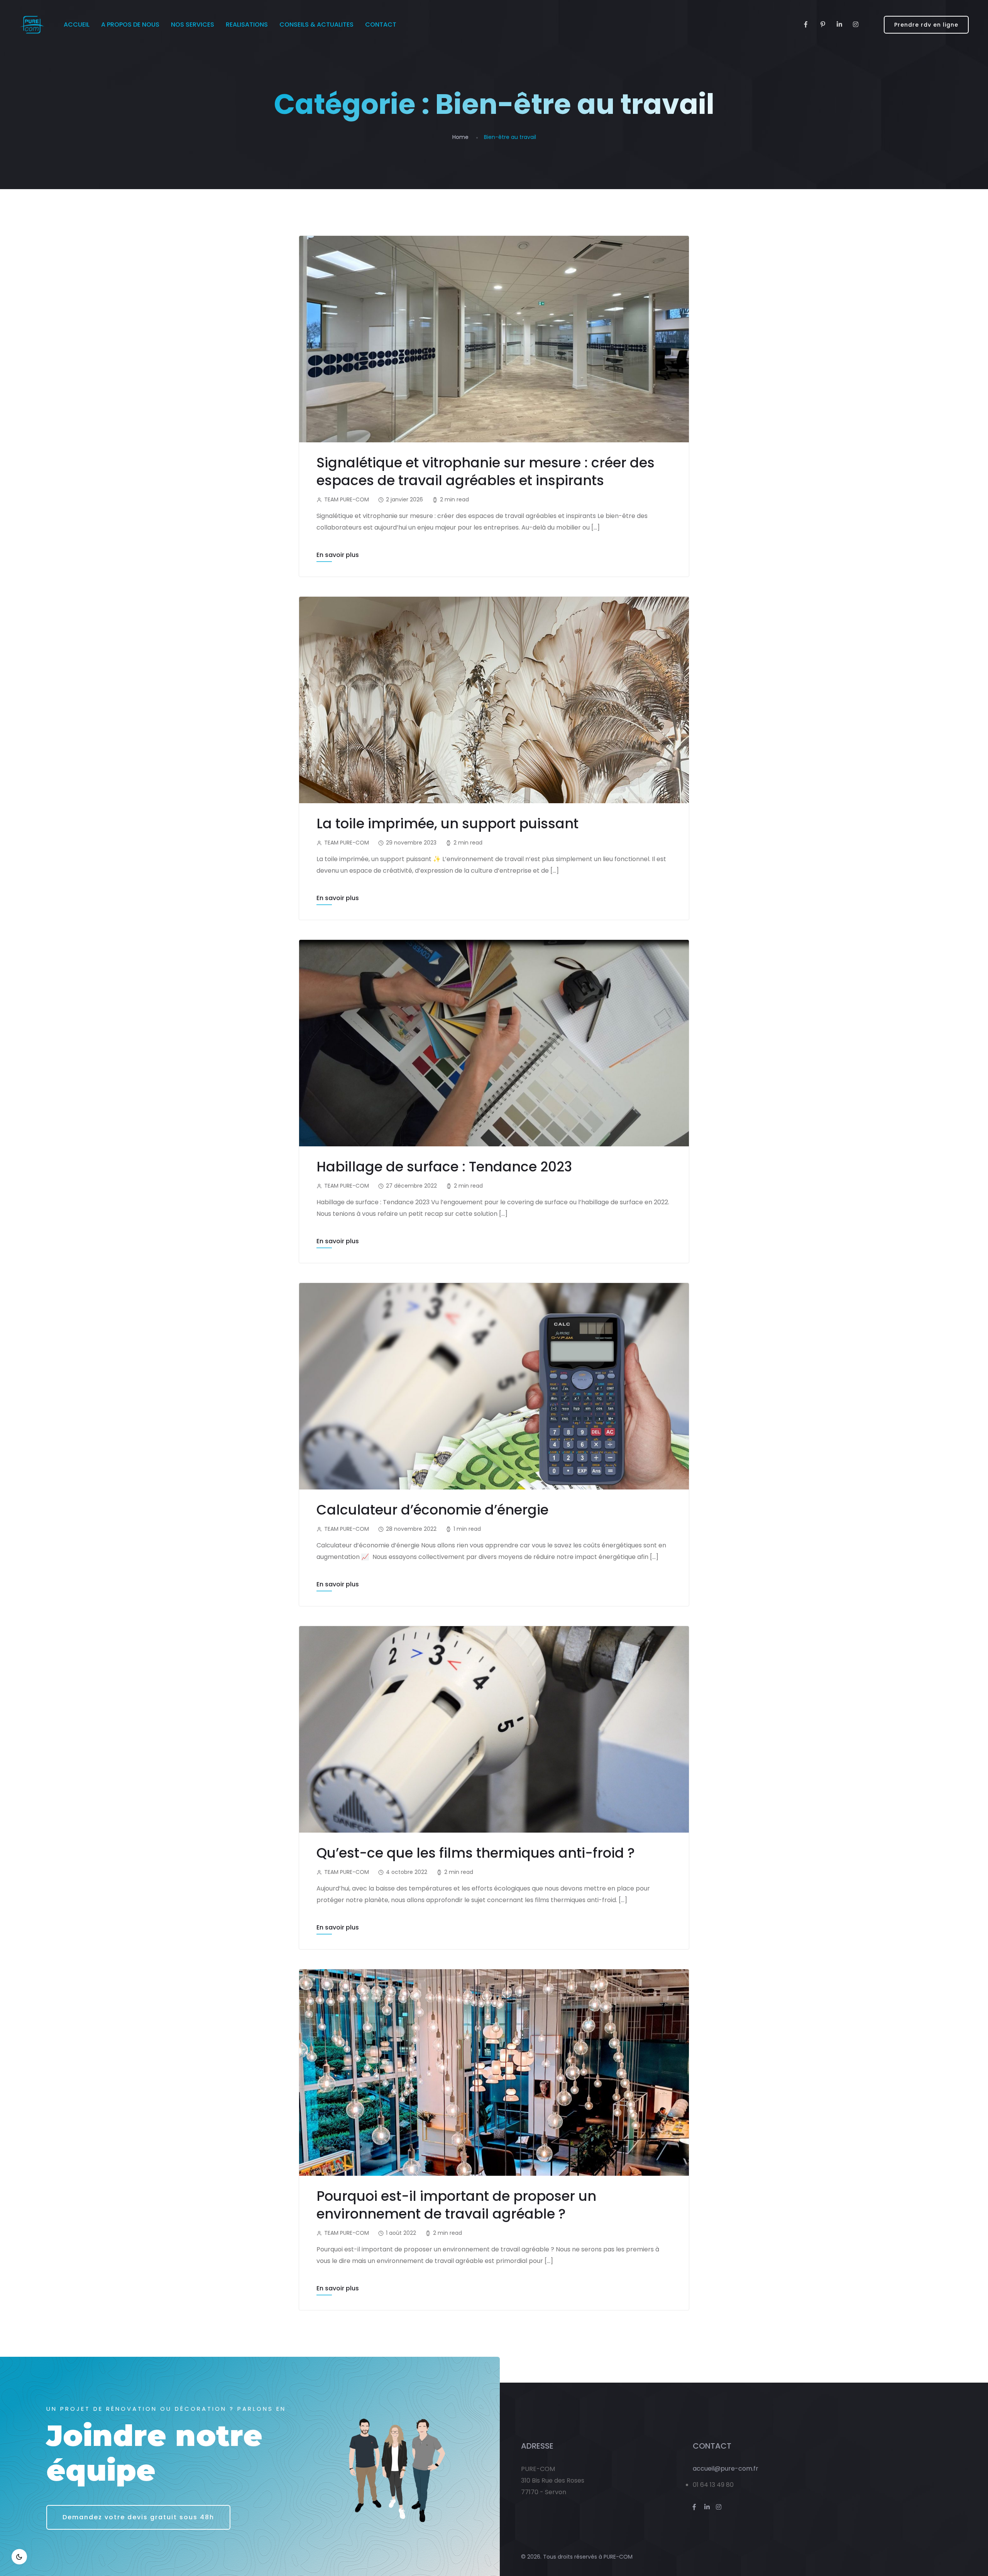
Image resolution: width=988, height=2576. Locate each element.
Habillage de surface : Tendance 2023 (444, 1167)
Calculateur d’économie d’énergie (432, 1510)
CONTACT (381, 25)
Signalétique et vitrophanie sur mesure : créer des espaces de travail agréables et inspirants (486, 471)
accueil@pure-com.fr (726, 2469)
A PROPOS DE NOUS (130, 25)
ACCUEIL (77, 25)
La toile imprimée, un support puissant (447, 823)
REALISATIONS (247, 25)
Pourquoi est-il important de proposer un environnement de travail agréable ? (456, 2205)
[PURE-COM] (32, 25)
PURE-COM (618, 2557)
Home (460, 137)
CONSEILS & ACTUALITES (316, 25)
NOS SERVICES (193, 25)
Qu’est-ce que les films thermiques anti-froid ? (476, 1853)
